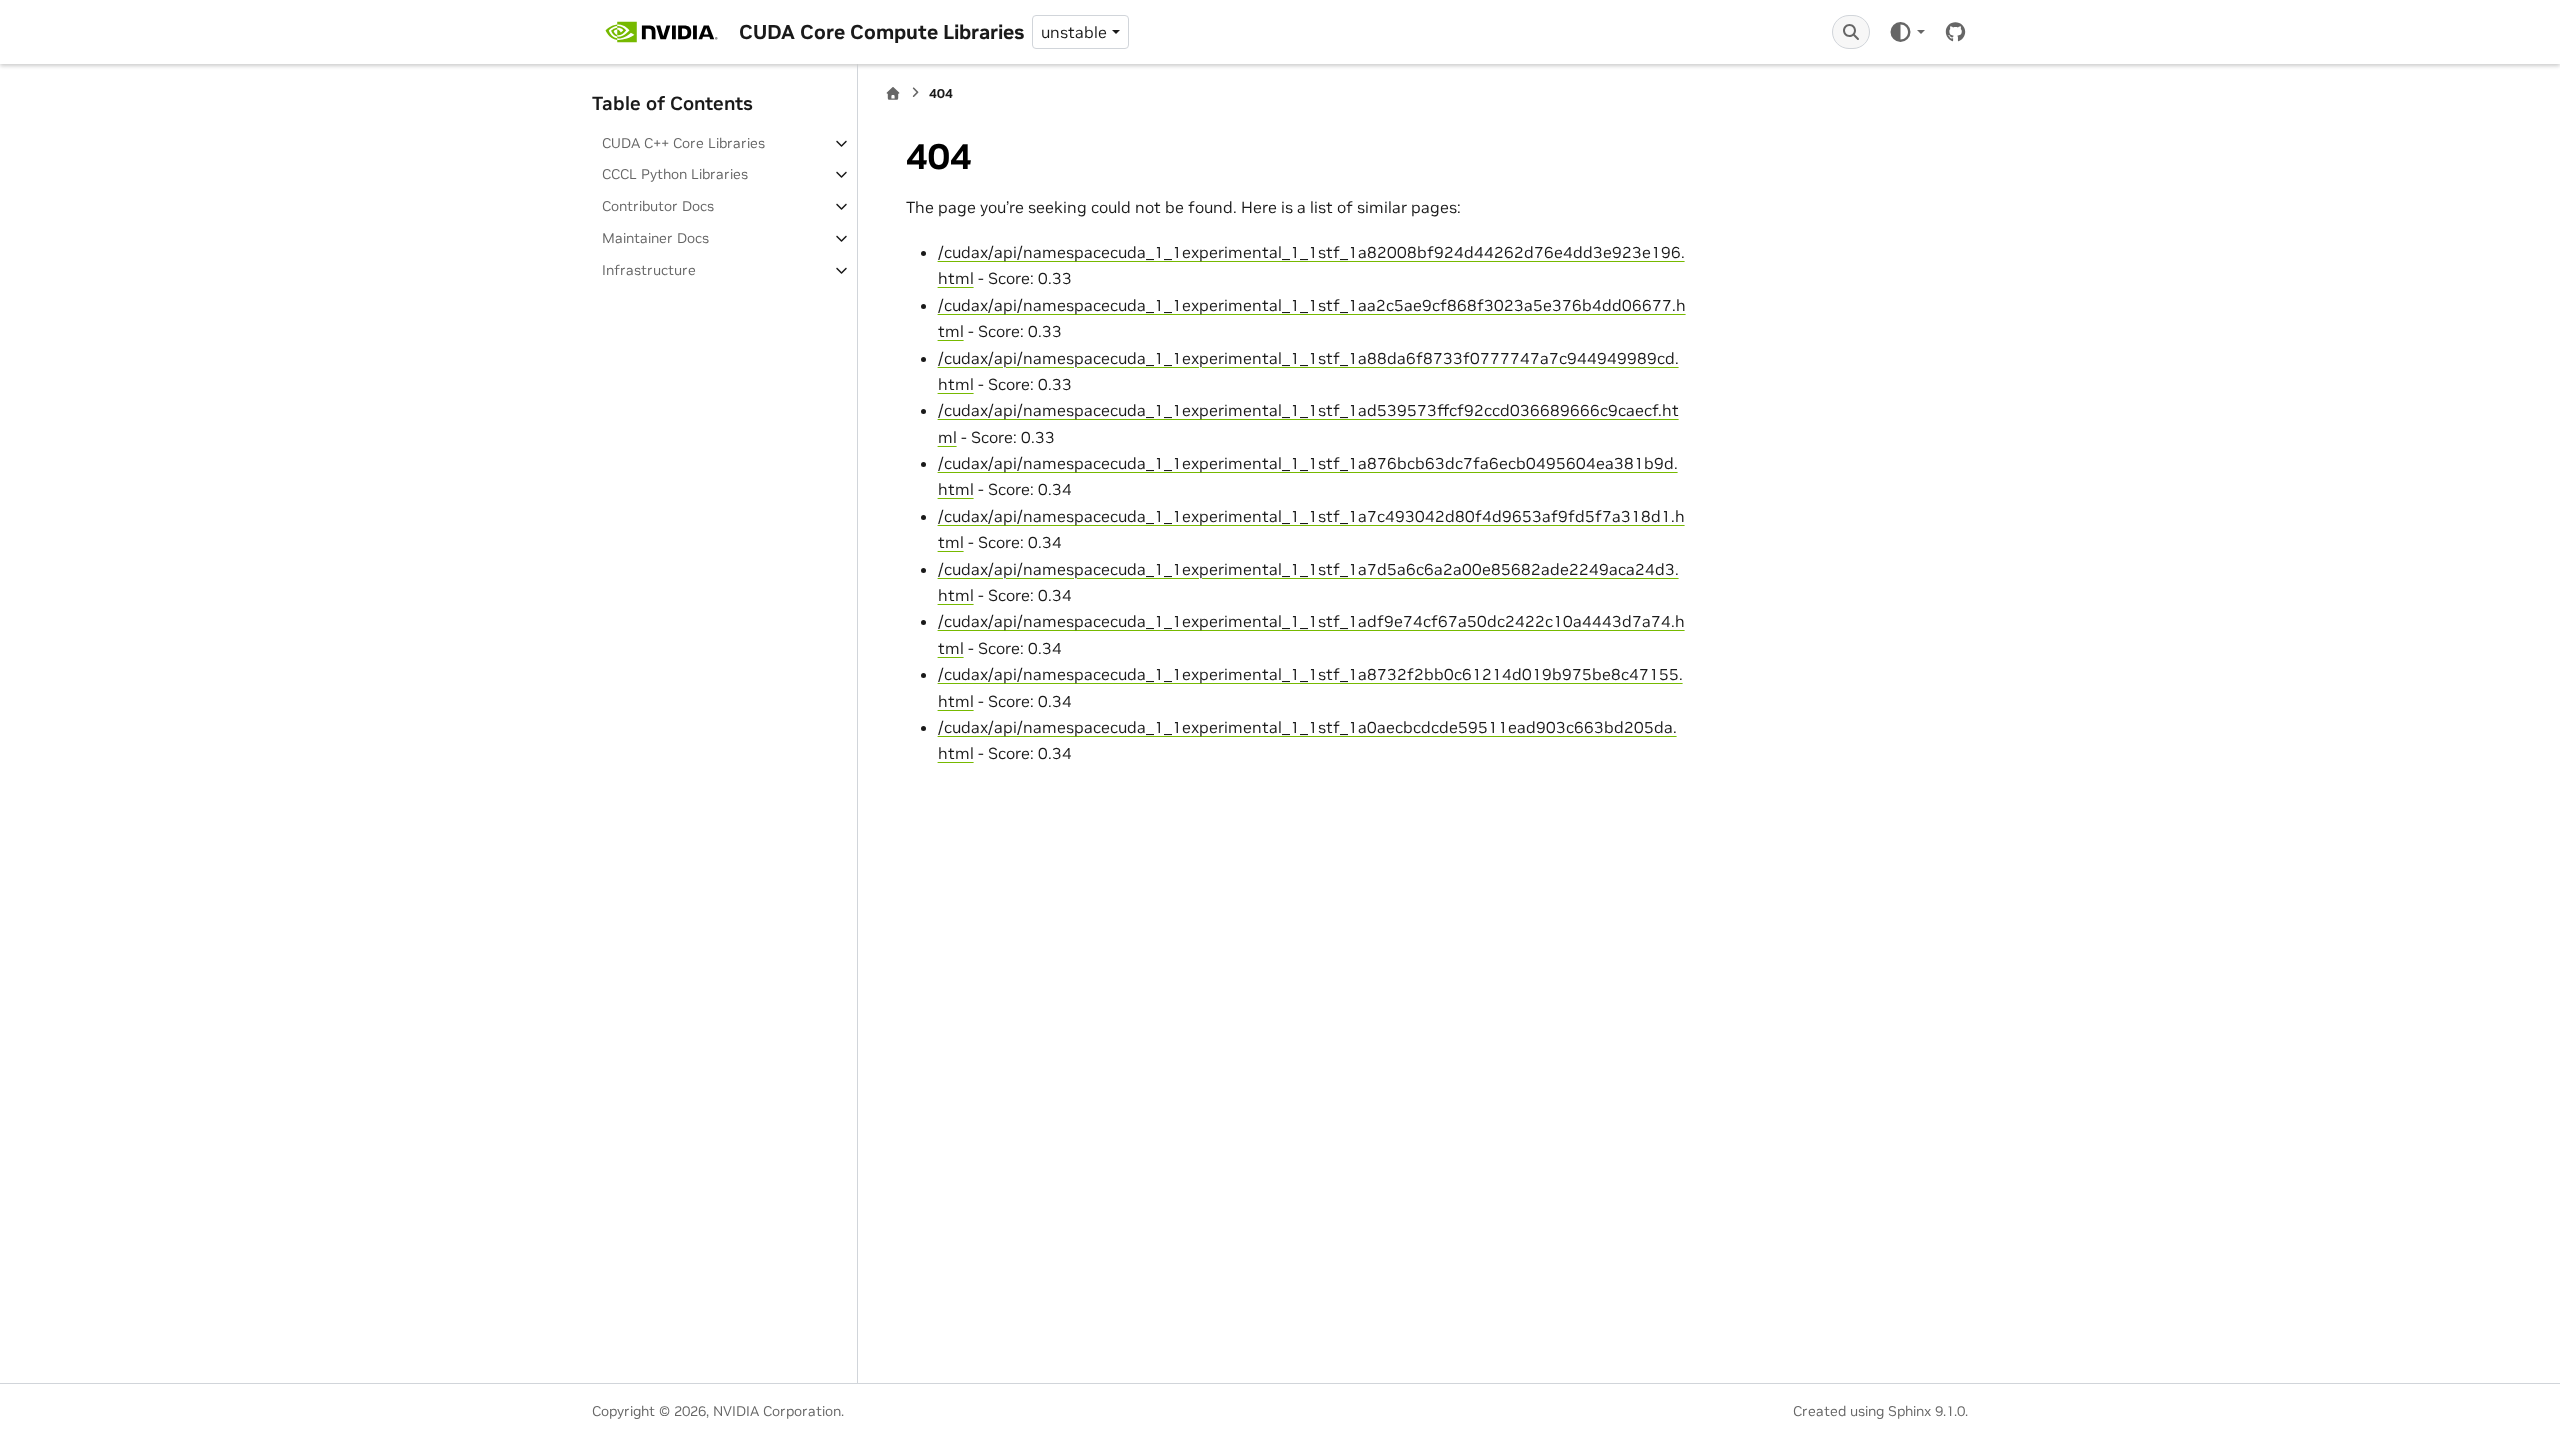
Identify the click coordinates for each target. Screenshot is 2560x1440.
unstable (1074, 32)
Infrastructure (649, 270)
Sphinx (1909, 1411)
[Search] (1851, 32)
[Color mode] (1906, 32)
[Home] (893, 93)
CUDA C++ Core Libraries (683, 143)
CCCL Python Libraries (675, 174)
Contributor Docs (658, 206)
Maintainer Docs (655, 238)
